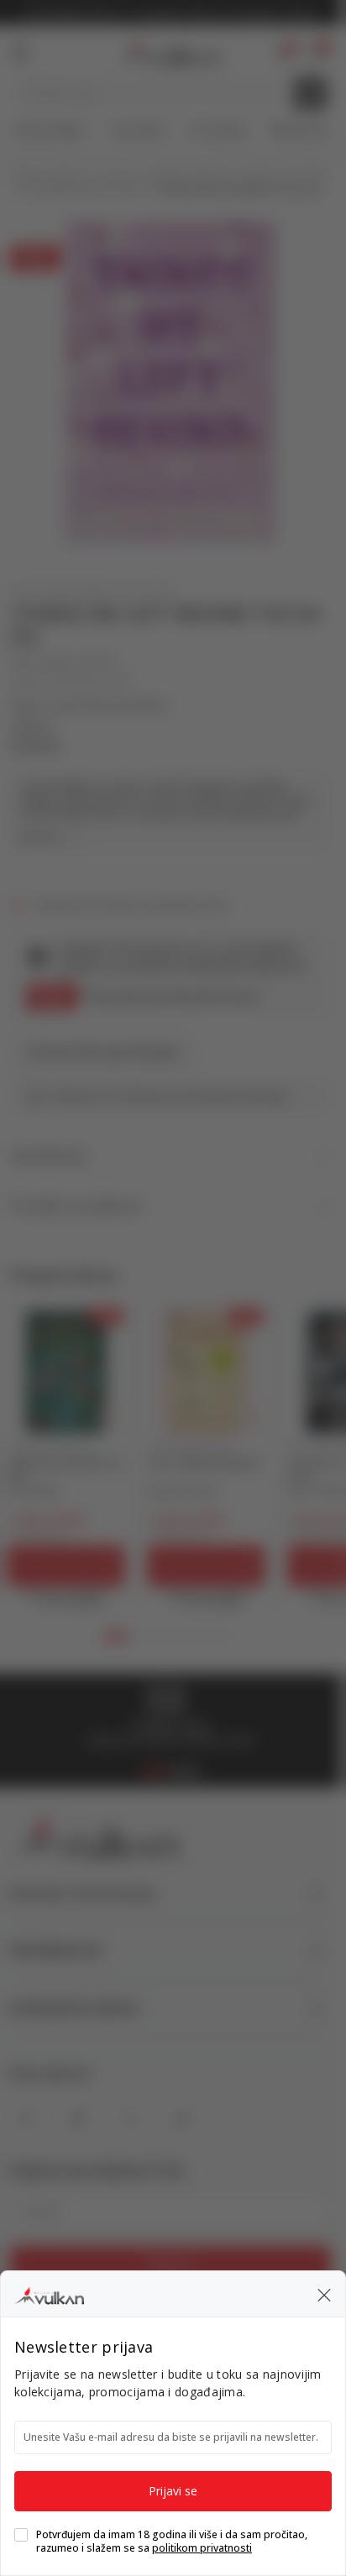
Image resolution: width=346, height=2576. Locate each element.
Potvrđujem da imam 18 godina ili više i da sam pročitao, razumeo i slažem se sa (172, 2542)
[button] (324, 2294)
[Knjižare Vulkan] (49, 2293)
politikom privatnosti (202, 2548)
